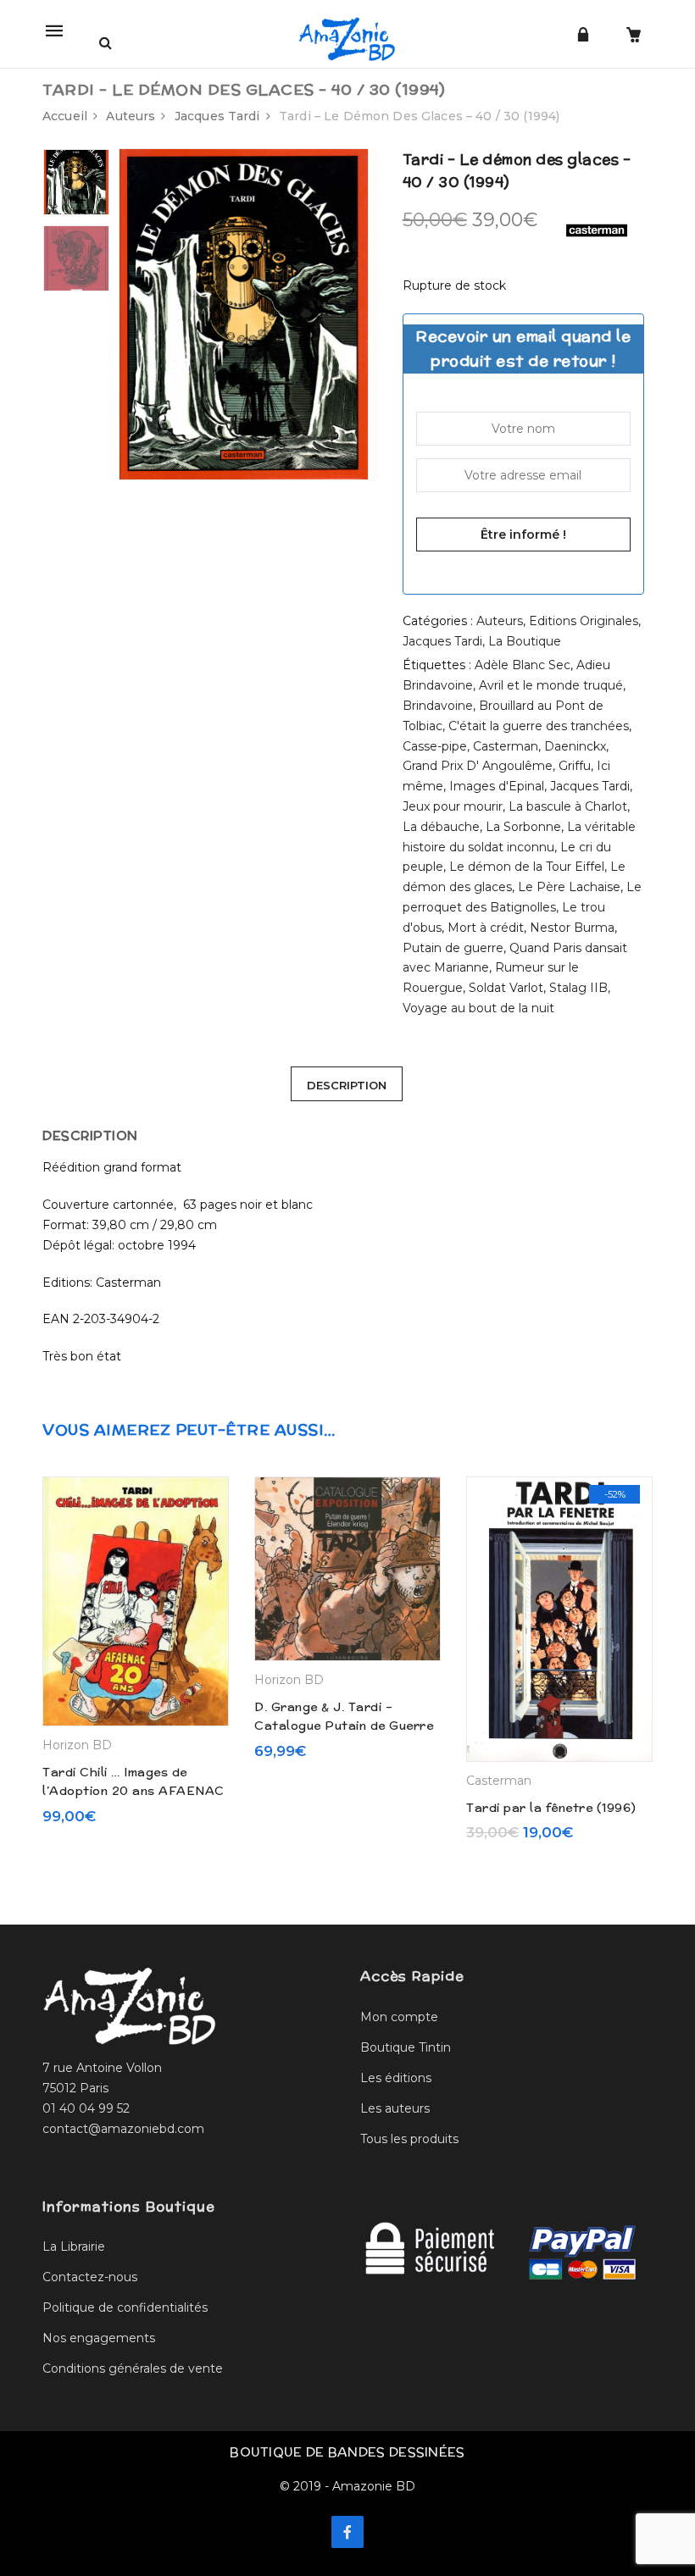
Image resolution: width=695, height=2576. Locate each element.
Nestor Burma (572, 928)
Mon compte (399, 2017)
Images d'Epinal (497, 786)
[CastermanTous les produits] (597, 230)
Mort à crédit (486, 928)
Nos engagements (99, 2338)
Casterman (506, 746)
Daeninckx (575, 746)
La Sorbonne (523, 827)
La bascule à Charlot (568, 806)
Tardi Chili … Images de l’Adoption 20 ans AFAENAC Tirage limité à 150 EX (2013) (133, 1791)
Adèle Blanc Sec (523, 665)
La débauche (441, 827)
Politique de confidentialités (125, 2307)
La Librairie (74, 2246)
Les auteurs (395, 2108)
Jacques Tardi (217, 116)
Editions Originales (584, 621)
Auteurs (131, 116)
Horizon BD (77, 1745)
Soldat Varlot (506, 988)
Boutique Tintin (406, 2047)
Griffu (575, 766)
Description (347, 1085)
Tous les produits (409, 2139)
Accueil (65, 116)
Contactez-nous (90, 2277)
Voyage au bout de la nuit (478, 1008)
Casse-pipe (435, 746)
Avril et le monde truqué (551, 685)
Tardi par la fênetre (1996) (551, 1808)
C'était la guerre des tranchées (539, 726)
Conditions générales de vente (133, 2368)
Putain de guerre (453, 948)
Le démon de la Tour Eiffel (527, 867)
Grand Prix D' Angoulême (478, 766)
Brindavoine (438, 706)
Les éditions (396, 2078)
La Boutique (525, 641)
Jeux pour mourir (453, 806)
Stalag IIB (578, 988)
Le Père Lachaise (569, 887)
